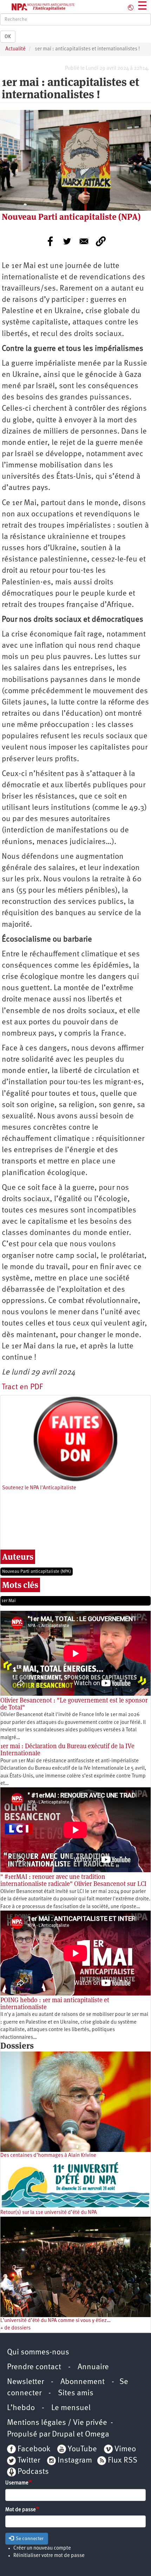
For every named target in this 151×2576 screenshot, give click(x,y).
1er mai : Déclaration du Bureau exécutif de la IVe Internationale (67, 1749)
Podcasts (33, 2472)
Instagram (75, 2461)
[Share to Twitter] (67, 241)
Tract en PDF (22, 1387)
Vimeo (125, 2449)
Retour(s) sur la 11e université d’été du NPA (49, 2213)
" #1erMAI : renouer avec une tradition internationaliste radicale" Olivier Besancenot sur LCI (73, 1880)
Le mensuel (71, 2408)
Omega (97, 2435)
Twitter (29, 2461)
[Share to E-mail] (84, 241)
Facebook (33, 2449)
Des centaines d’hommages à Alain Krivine (48, 2156)
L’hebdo (21, 2408)
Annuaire (93, 2367)
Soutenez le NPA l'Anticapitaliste (39, 1488)
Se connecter (29, 2539)
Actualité (15, 49)
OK (8, 37)
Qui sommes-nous (38, 2352)
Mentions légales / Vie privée (57, 2423)
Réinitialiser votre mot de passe (49, 2556)
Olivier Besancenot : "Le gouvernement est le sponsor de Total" (74, 1704)
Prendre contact (34, 2367)
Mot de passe (21, 2510)
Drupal (63, 2435)
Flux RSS (123, 2461)
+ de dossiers (15, 2328)
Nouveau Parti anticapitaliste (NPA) (37, 1572)
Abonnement (83, 2382)
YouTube (81, 2449)
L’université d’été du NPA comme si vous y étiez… (55, 2321)
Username (17, 2483)
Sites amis (76, 2393)
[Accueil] (38, 7)
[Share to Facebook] (50, 241)
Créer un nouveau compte (42, 2548)
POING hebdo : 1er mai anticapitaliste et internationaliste (55, 2003)
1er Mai (9, 1601)
